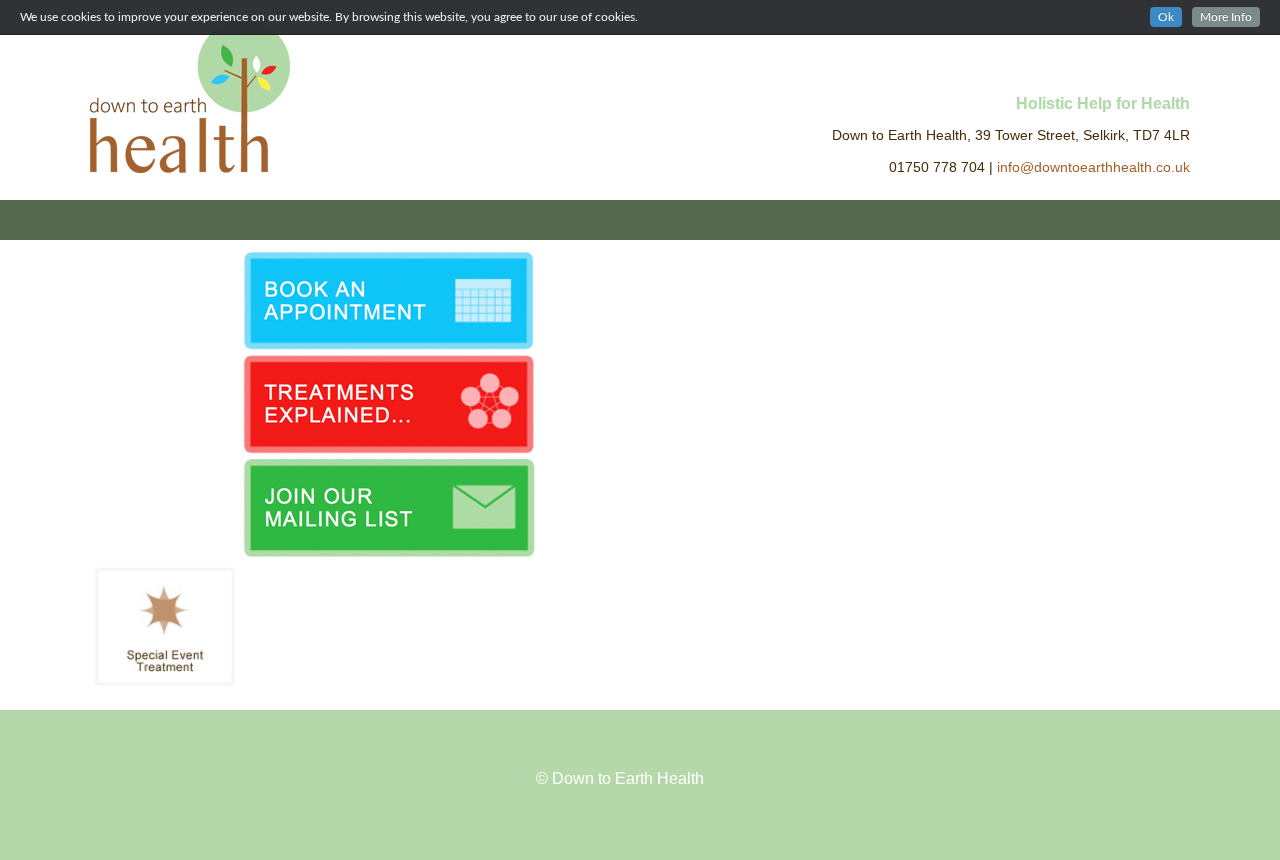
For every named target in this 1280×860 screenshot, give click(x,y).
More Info (1226, 17)
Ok (1166, 17)
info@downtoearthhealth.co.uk (1093, 167)
